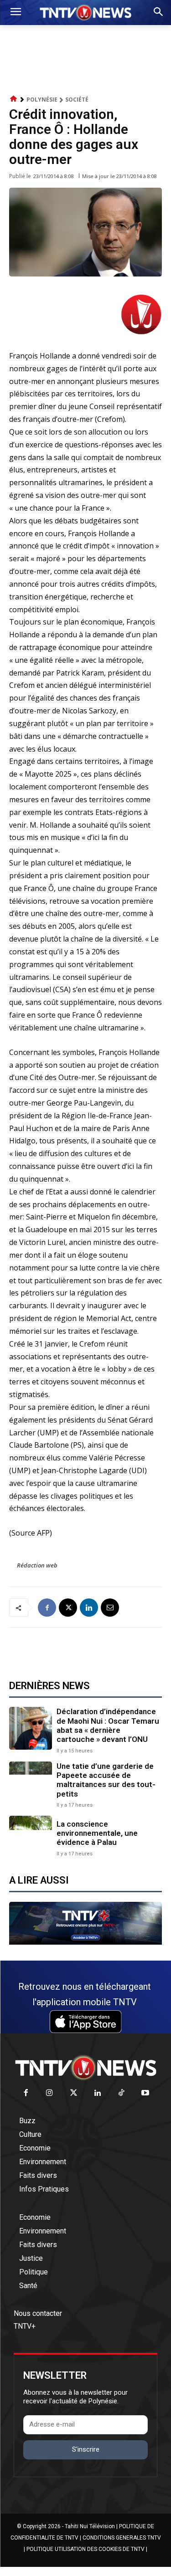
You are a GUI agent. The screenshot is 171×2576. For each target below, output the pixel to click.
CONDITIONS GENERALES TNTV (122, 2538)
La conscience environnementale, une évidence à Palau (97, 1833)
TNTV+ (25, 2326)
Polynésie (42, 100)
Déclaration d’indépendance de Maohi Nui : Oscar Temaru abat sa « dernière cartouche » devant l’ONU (108, 1725)
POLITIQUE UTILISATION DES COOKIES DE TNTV (85, 2549)
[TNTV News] (85, 2068)
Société (77, 100)
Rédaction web (37, 1565)
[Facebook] (47, 1608)
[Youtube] (146, 2093)
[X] (68, 1608)
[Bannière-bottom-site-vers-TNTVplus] (85, 1942)
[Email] (110, 1608)
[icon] (14, 99)
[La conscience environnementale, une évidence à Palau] (31, 1837)
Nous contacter (38, 2313)
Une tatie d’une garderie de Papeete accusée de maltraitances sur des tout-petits (106, 1780)
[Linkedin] (89, 1608)
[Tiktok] (122, 2093)
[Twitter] (74, 2093)
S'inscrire (86, 2449)
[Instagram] (50, 2093)
